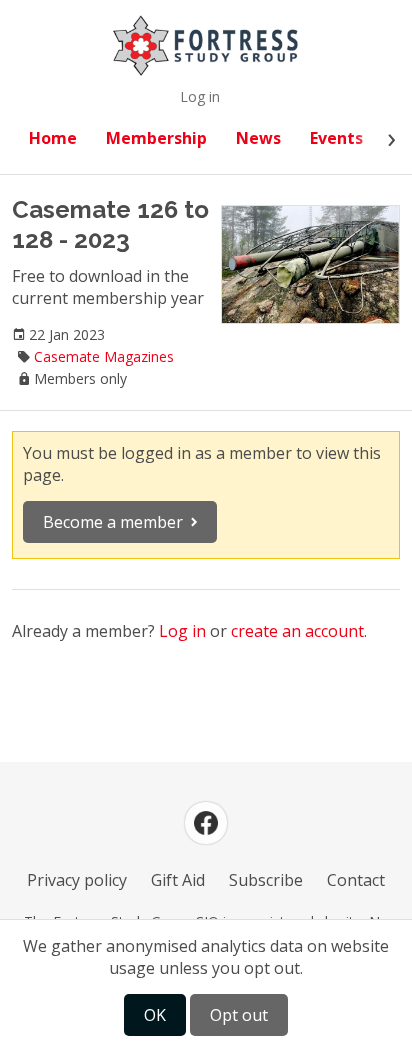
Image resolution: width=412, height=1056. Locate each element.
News (258, 138)
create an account (297, 631)
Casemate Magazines (104, 356)
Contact (356, 880)
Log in (200, 96)
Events (336, 138)
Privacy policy (77, 880)
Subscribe (266, 880)
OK (155, 1015)
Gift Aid (178, 880)
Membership (156, 138)
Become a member (113, 522)
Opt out (239, 1015)
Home (53, 138)
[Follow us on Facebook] (206, 823)
